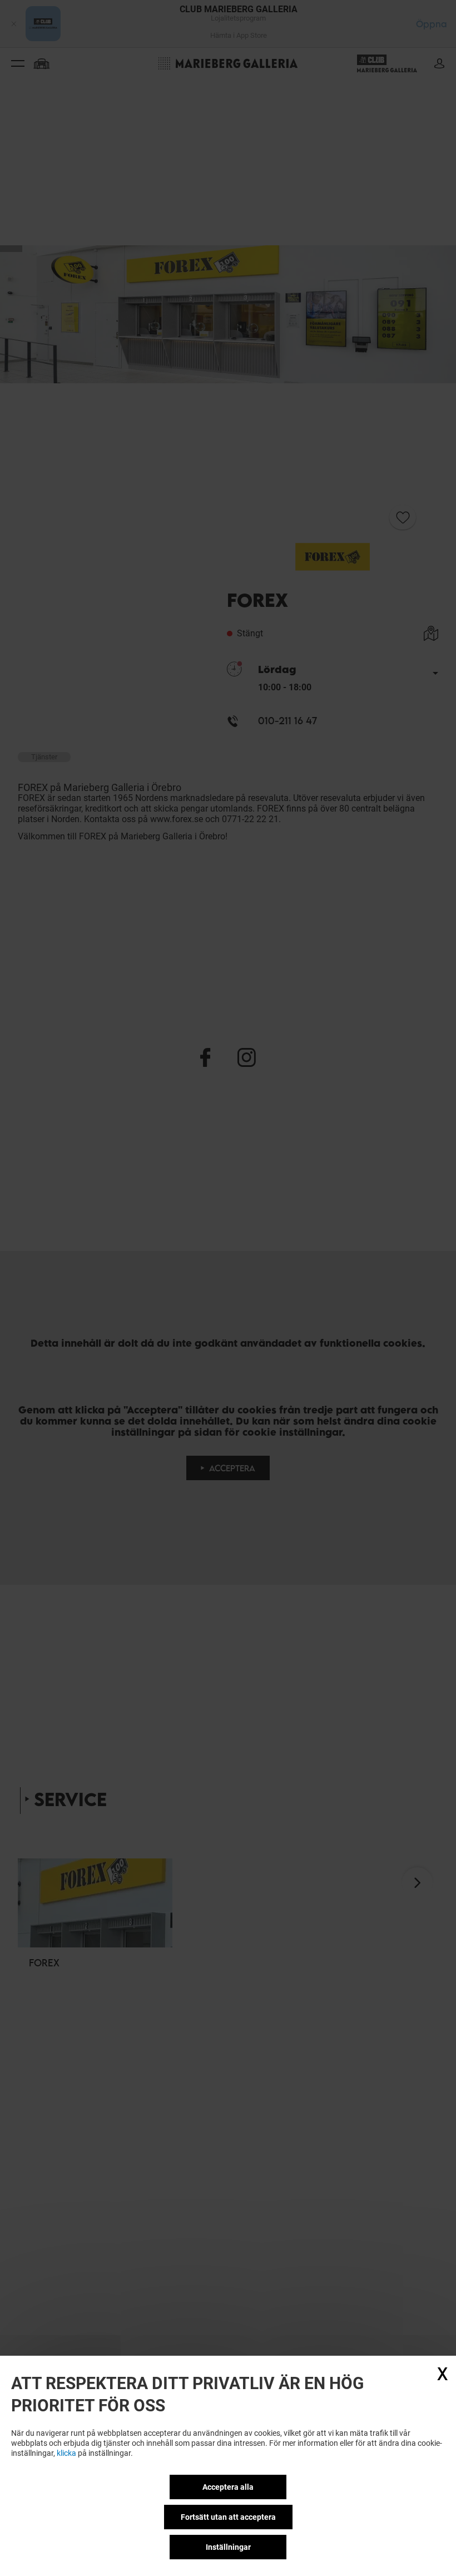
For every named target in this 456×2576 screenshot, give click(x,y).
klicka (66, 2453)
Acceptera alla (228, 2487)
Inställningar (228, 2547)
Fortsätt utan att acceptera (228, 2517)
